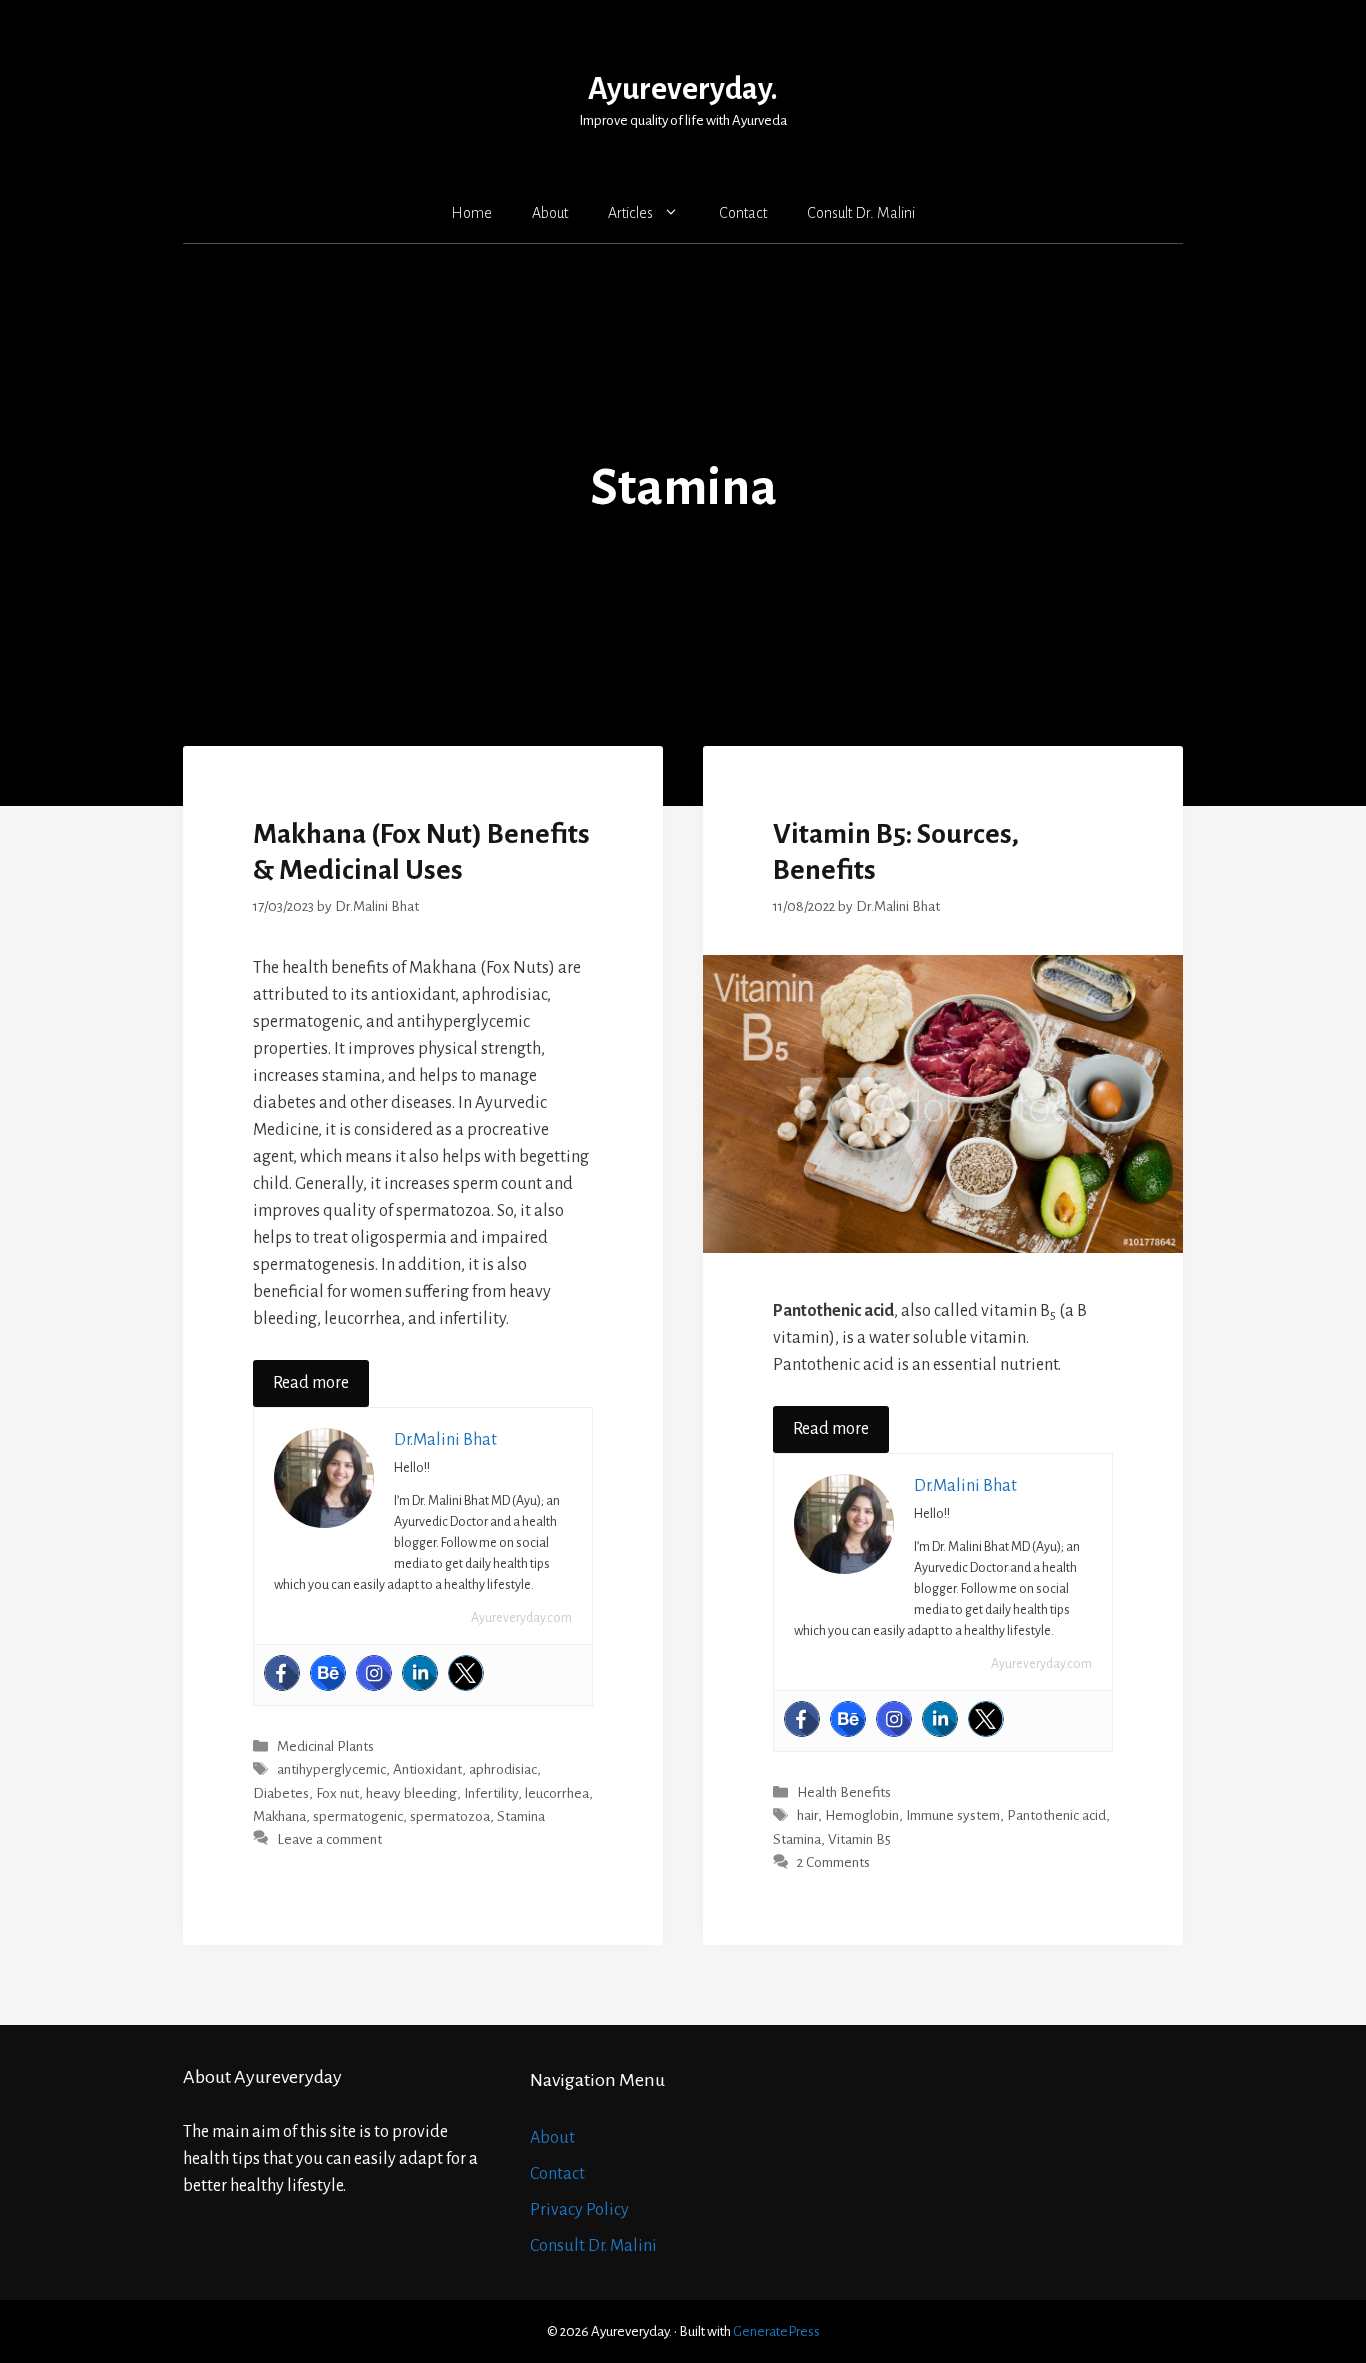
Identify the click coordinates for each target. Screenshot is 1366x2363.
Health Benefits (844, 1793)
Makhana (279, 1816)
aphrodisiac (503, 1770)
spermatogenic (358, 1816)
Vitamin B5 (859, 1839)
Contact (743, 213)
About (550, 213)
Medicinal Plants (325, 1746)
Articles (630, 213)
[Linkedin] (420, 1673)
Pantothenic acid (1056, 1816)
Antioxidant (427, 1770)
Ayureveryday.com (521, 1618)
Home (471, 213)
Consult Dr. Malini (861, 213)
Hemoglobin (862, 1816)
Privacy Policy (579, 2210)
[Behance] (328, 1673)
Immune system (953, 1816)
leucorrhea (557, 1793)
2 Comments (833, 1862)
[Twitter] (466, 1673)
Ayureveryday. (683, 89)
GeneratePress (776, 2331)
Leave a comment (329, 1839)
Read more (311, 1383)
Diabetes (281, 1793)
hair (807, 1816)
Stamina (521, 1816)
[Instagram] (374, 1673)
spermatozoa (450, 1816)
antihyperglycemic (331, 1770)
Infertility (491, 1793)
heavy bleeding (411, 1793)
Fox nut (337, 1793)
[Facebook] (282, 1673)
